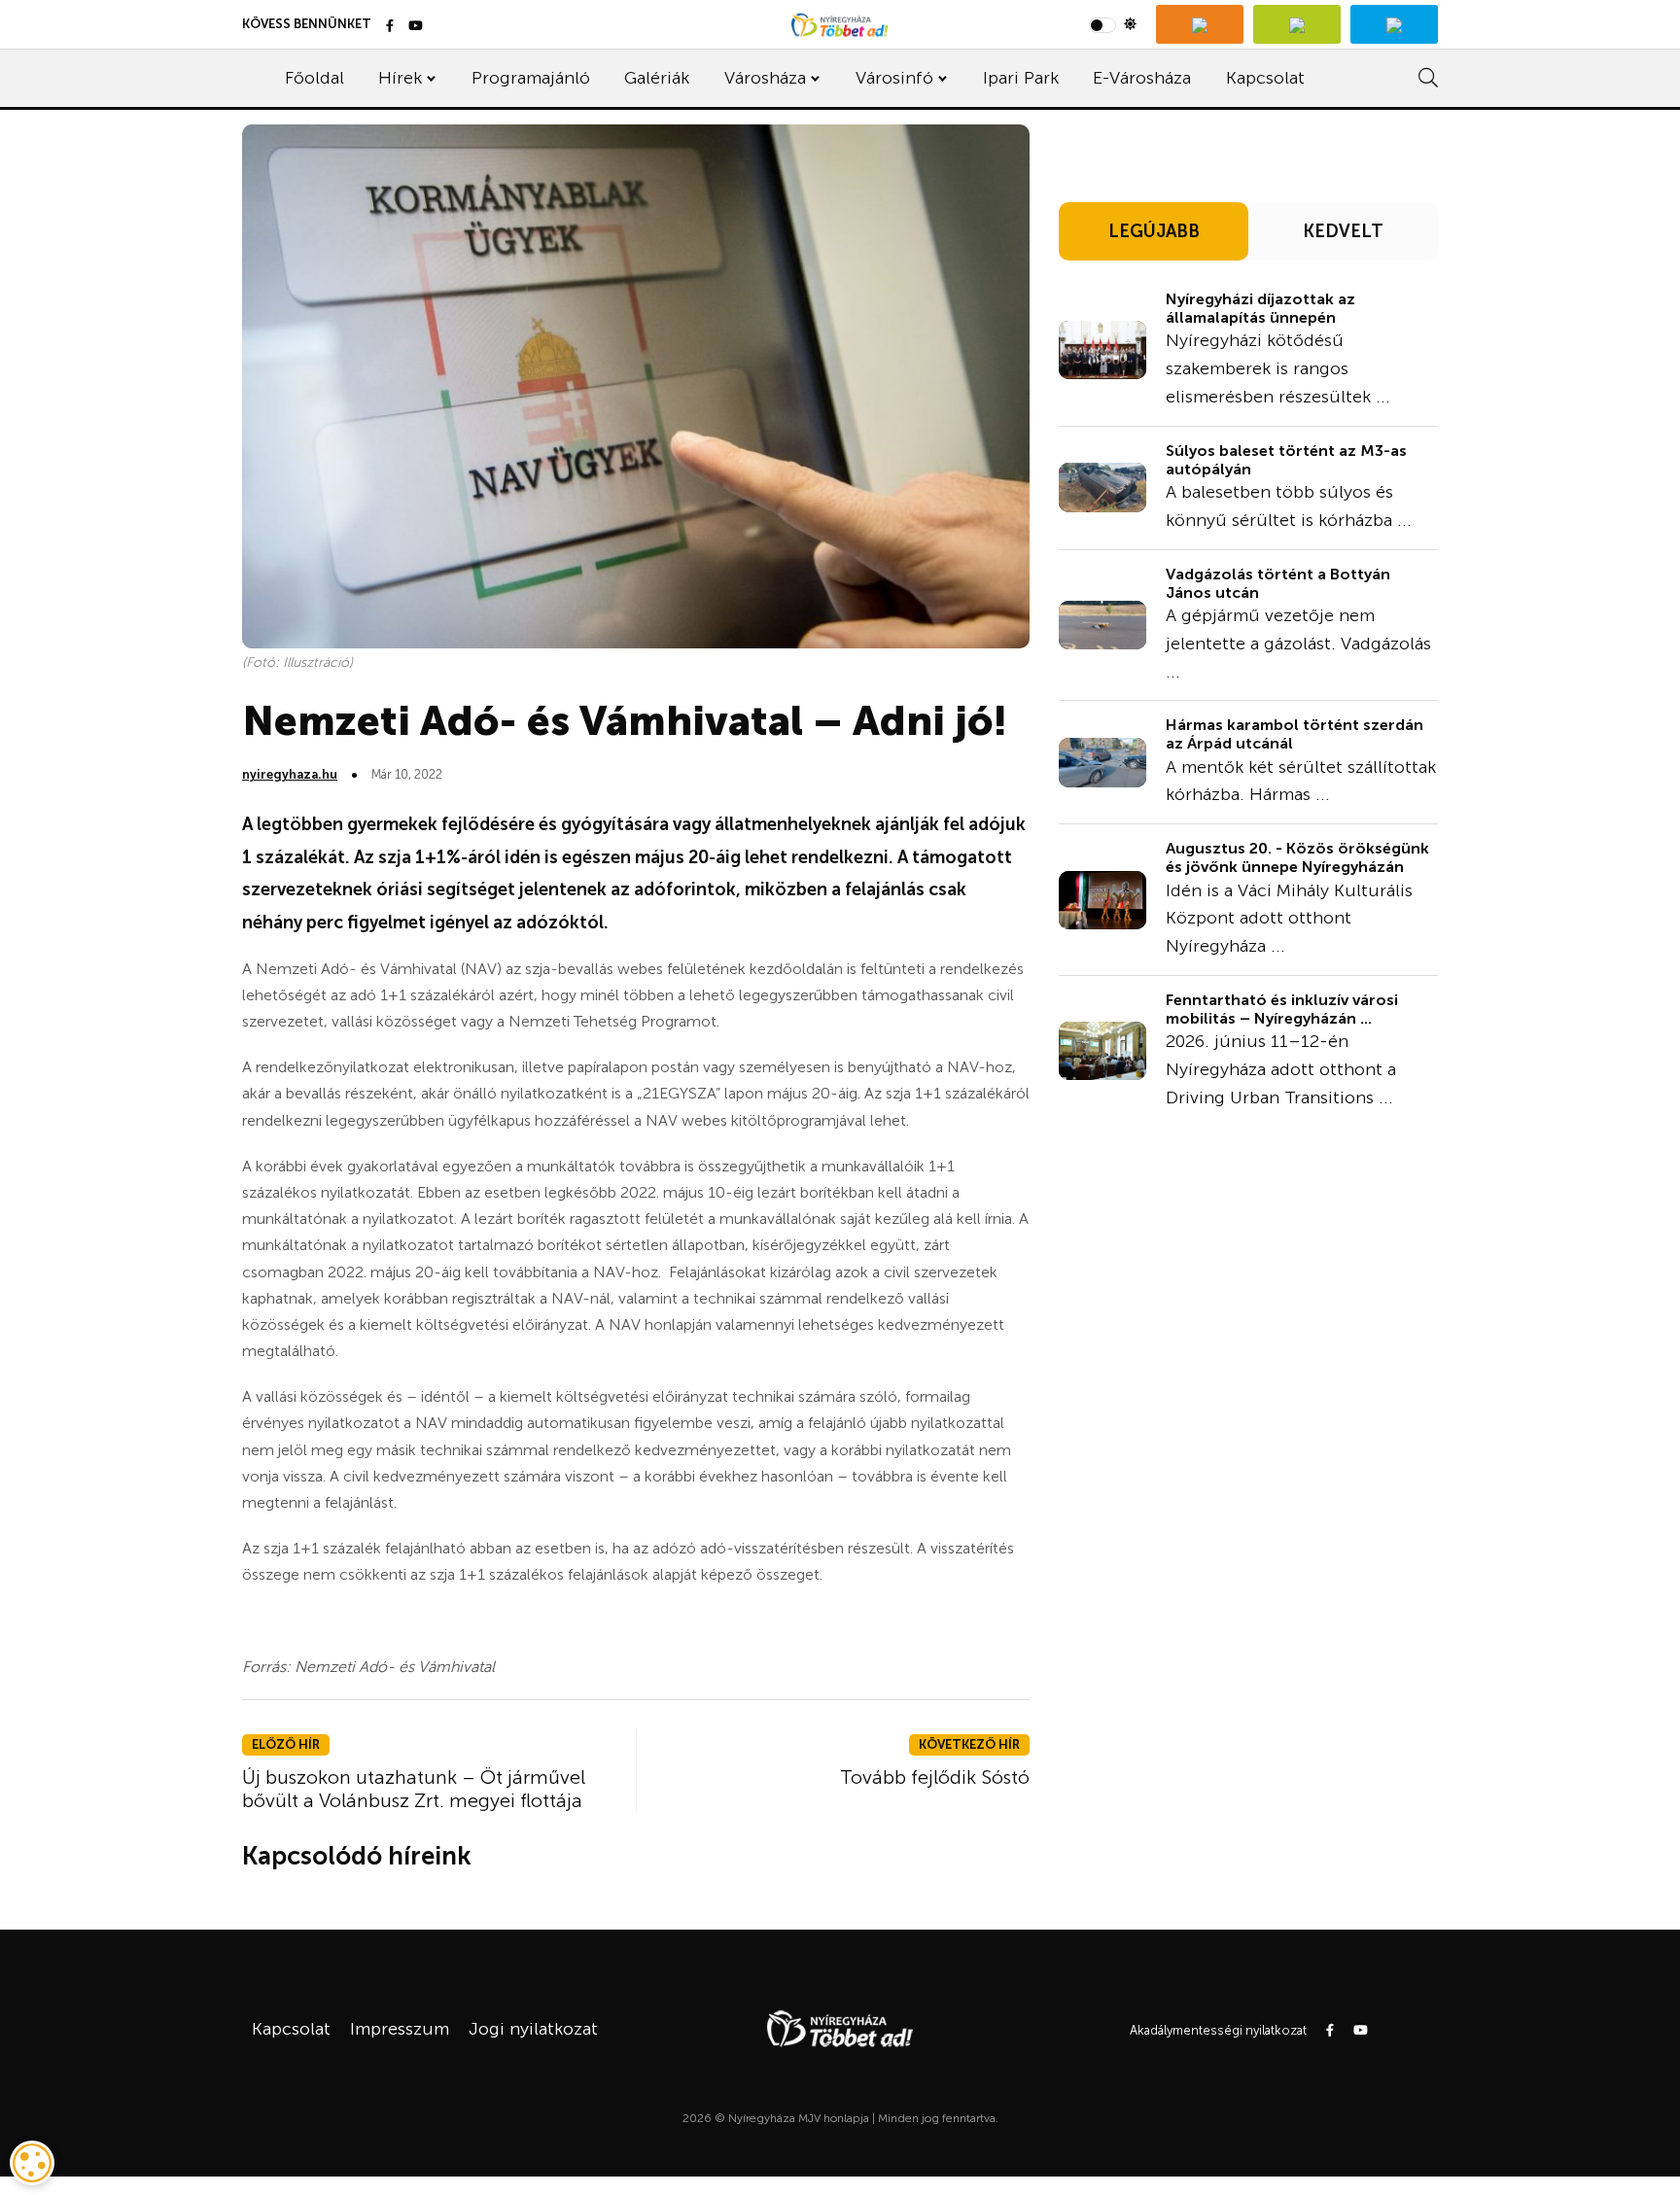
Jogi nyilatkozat (533, 2029)
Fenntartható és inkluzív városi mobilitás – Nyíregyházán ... (1282, 1009)
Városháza (765, 78)
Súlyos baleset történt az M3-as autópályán (1286, 460)
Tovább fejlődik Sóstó (935, 1777)
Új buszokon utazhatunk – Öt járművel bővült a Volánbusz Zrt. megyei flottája (414, 1789)
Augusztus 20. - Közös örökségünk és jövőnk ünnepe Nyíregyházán (1297, 857)
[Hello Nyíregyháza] (1394, 24)
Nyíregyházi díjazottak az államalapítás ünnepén (1260, 308)
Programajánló (531, 78)
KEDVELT (1343, 231)
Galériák (657, 78)
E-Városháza (1142, 78)
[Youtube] (416, 27)
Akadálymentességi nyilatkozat (1218, 2030)
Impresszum (400, 2029)
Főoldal (315, 78)
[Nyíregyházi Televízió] (1200, 24)
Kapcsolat (1265, 78)
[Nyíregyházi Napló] (1297, 24)
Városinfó (894, 78)
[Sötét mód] (1113, 24)
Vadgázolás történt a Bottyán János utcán (1278, 583)
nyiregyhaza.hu (290, 774)
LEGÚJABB (1154, 231)
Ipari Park (1021, 78)
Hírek (400, 78)
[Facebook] (390, 27)
